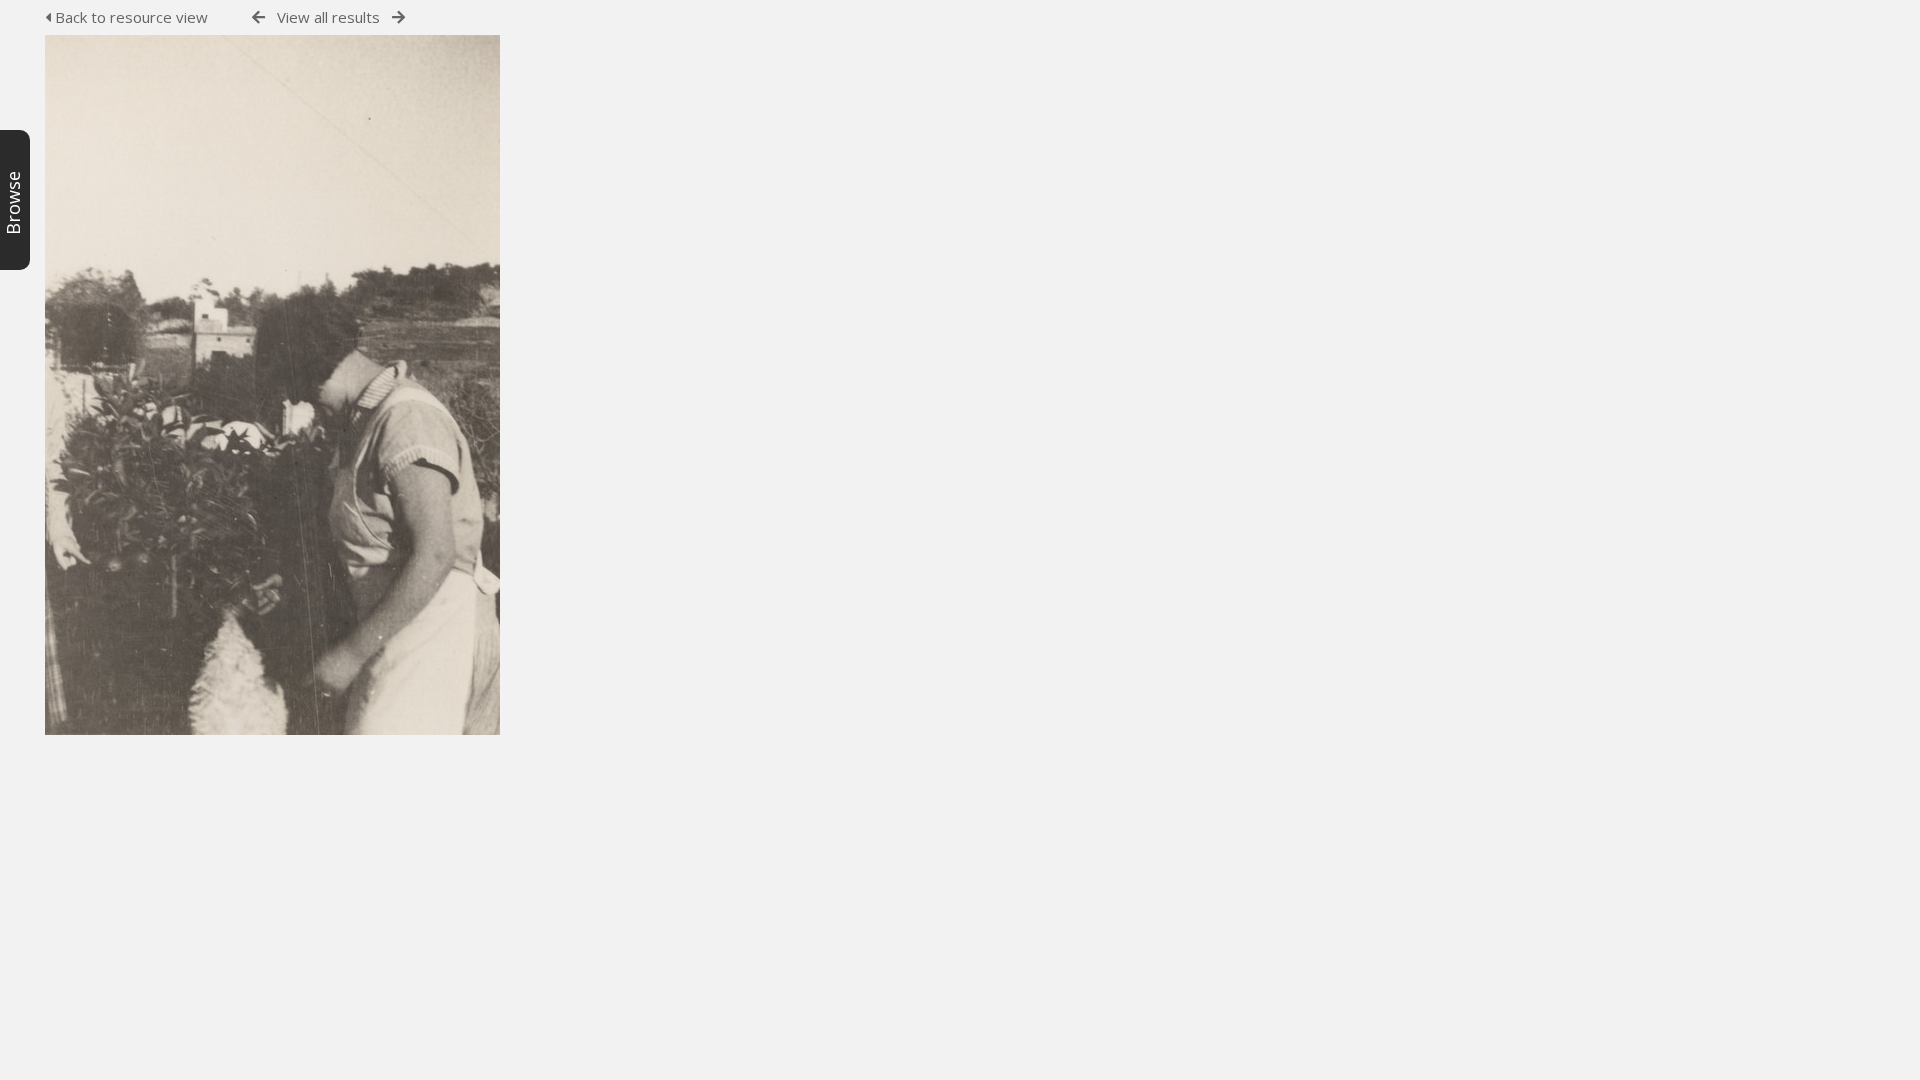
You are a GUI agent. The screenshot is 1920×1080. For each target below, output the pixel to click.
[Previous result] (258, 17)
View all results (328, 17)
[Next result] (398, 17)
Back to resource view (129, 17)
